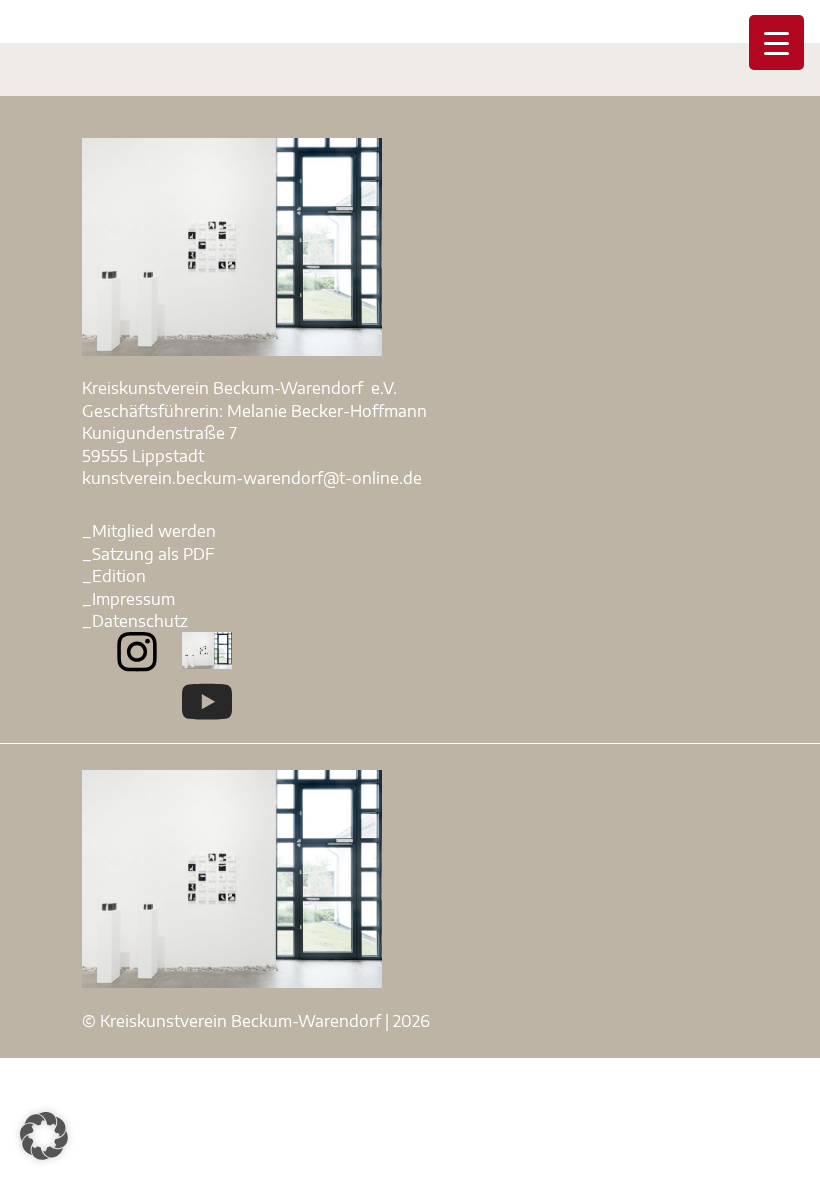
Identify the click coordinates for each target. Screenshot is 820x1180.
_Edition (114, 576)
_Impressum (128, 599)
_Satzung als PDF (148, 554)
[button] (44, 1136)
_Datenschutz (135, 621)
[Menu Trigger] (776, 42)
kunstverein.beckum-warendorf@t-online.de (252, 478)
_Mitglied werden (149, 531)
